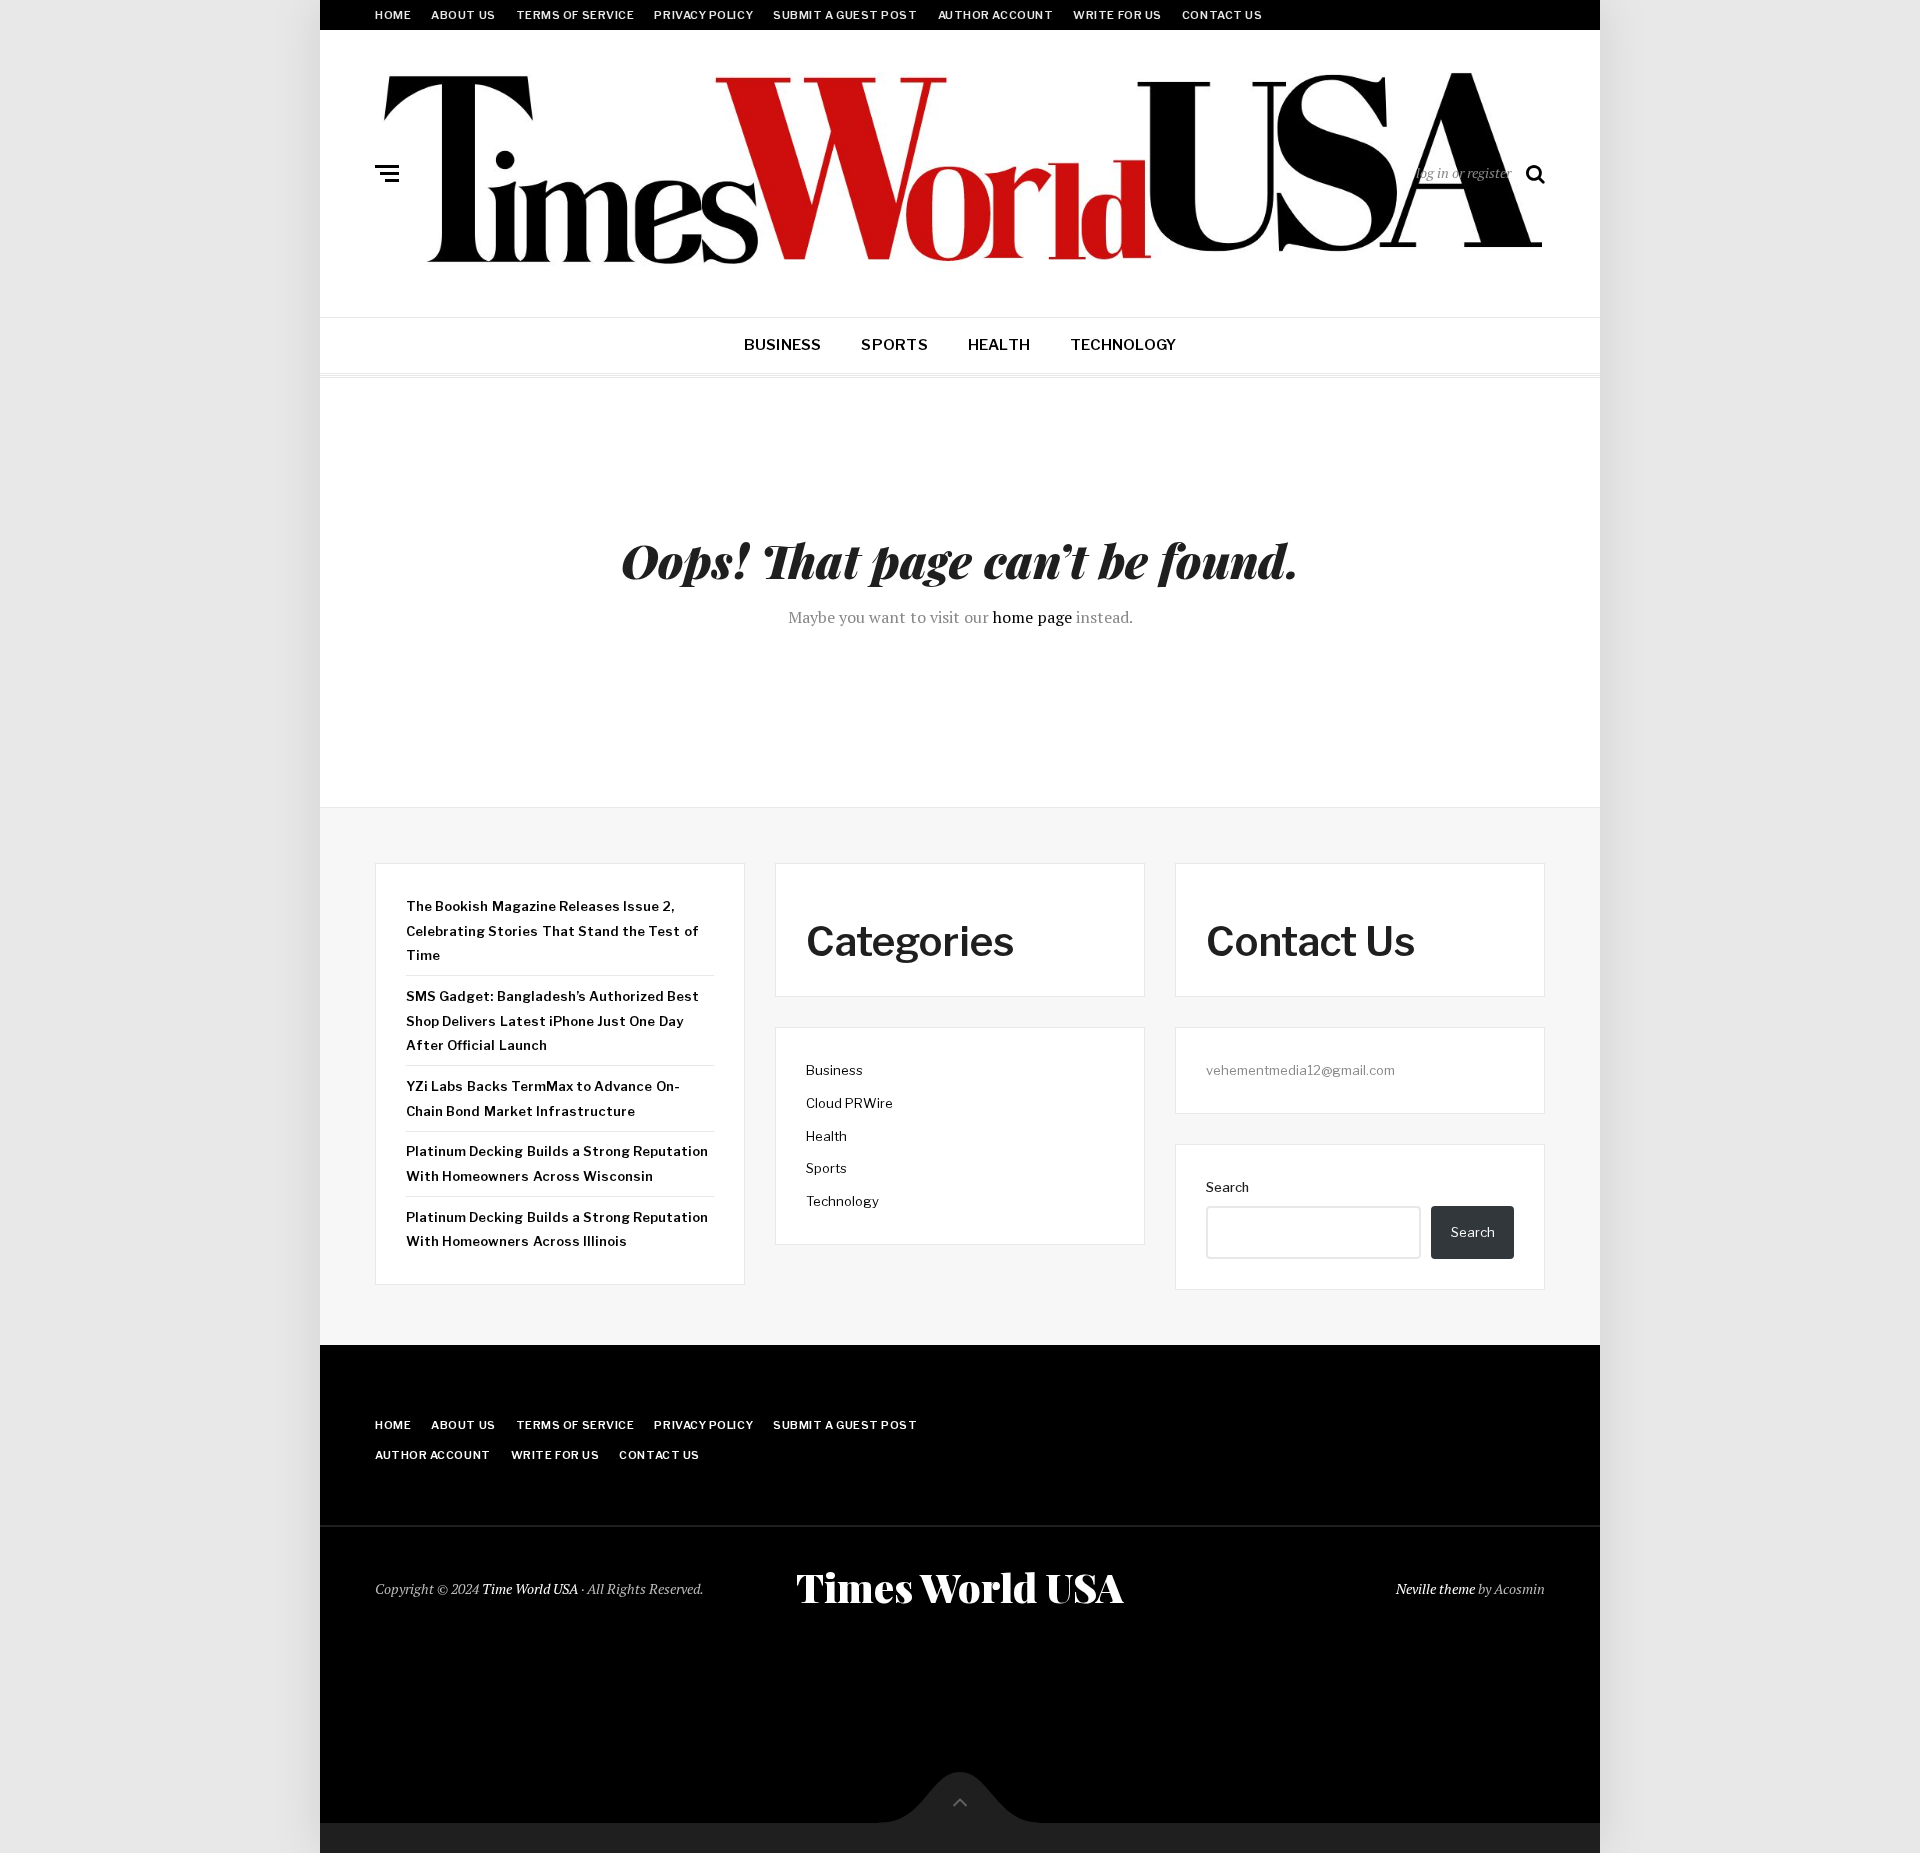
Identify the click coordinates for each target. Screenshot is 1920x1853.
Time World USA (530, 1588)
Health (999, 345)
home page (1032, 617)
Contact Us (1222, 15)
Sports (894, 345)
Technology (1123, 345)
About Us (463, 15)
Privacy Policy (703, 15)
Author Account (996, 15)
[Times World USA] (960, 169)
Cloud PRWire (849, 1103)
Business (783, 345)
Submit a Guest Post (845, 15)
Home (393, 15)
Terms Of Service (575, 15)
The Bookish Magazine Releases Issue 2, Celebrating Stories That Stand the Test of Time (552, 930)
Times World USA (960, 1587)
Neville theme (1435, 1588)
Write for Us (1117, 15)
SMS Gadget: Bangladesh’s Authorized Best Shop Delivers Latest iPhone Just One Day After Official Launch (552, 1020)
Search (1227, 1187)
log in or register (1463, 172)
